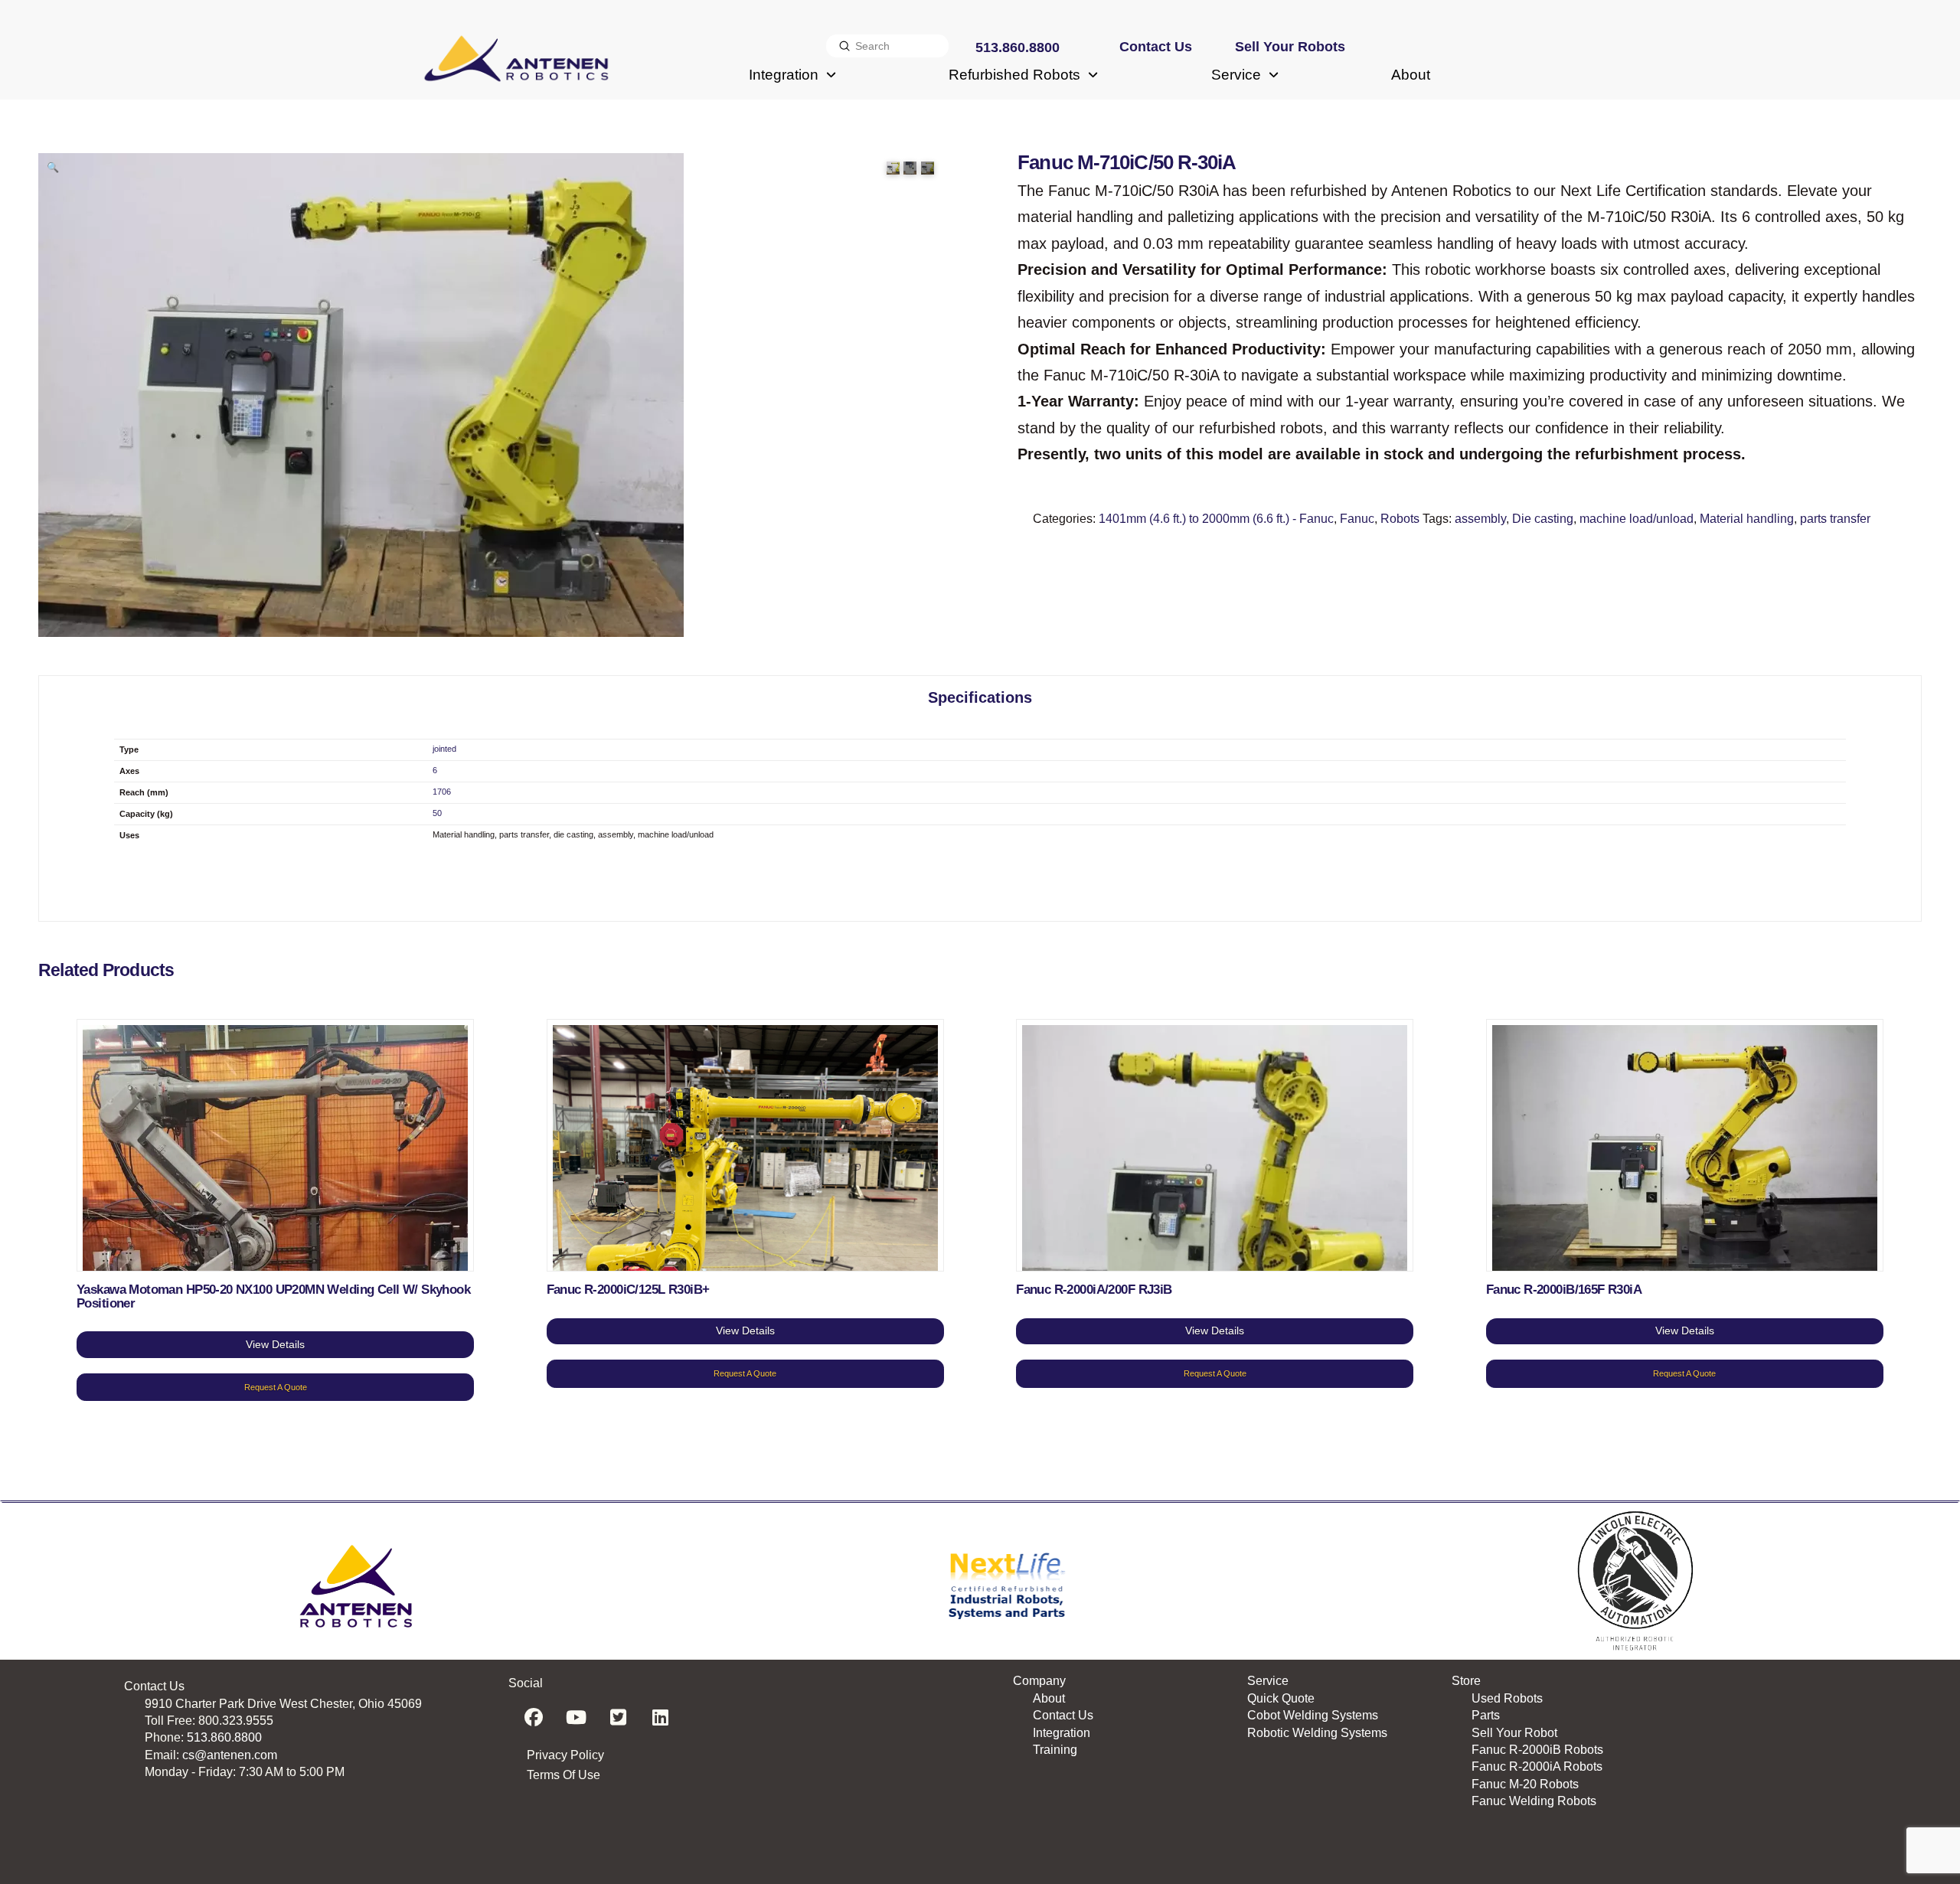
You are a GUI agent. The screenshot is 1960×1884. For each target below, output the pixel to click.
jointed (444, 749)
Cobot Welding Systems (1313, 1715)
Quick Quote (1281, 1698)
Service (1268, 1681)
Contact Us (1063, 1715)
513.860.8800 (224, 1737)
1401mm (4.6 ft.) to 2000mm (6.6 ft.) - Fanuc (1216, 519)
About (1049, 1698)
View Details (275, 1344)
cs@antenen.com (230, 1755)
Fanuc (1357, 519)
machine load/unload (1637, 519)
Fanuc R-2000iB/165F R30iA (1564, 1290)
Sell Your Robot (1514, 1733)
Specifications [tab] (980, 697)
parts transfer (1835, 519)
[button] (53, 168)
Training (1055, 1750)
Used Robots (1507, 1698)
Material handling (1747, 519)
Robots (1400, 519)
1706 (442, 792)
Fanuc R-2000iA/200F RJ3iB (1094, 1290)
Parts (1486, 1715)
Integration (1062, 1733)
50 (437, 813)
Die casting (1543, 519)
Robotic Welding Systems (1317, 1733)
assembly (1480, 519)
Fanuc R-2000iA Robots (1537, 1766)
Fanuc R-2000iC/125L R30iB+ (628, 1290)
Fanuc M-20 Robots (1525, 1784)
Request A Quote (276, 1387)
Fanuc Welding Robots (1534, 1801)
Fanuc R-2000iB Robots (1537, 1750)
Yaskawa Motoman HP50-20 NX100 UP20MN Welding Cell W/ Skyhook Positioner (273, 1296)
